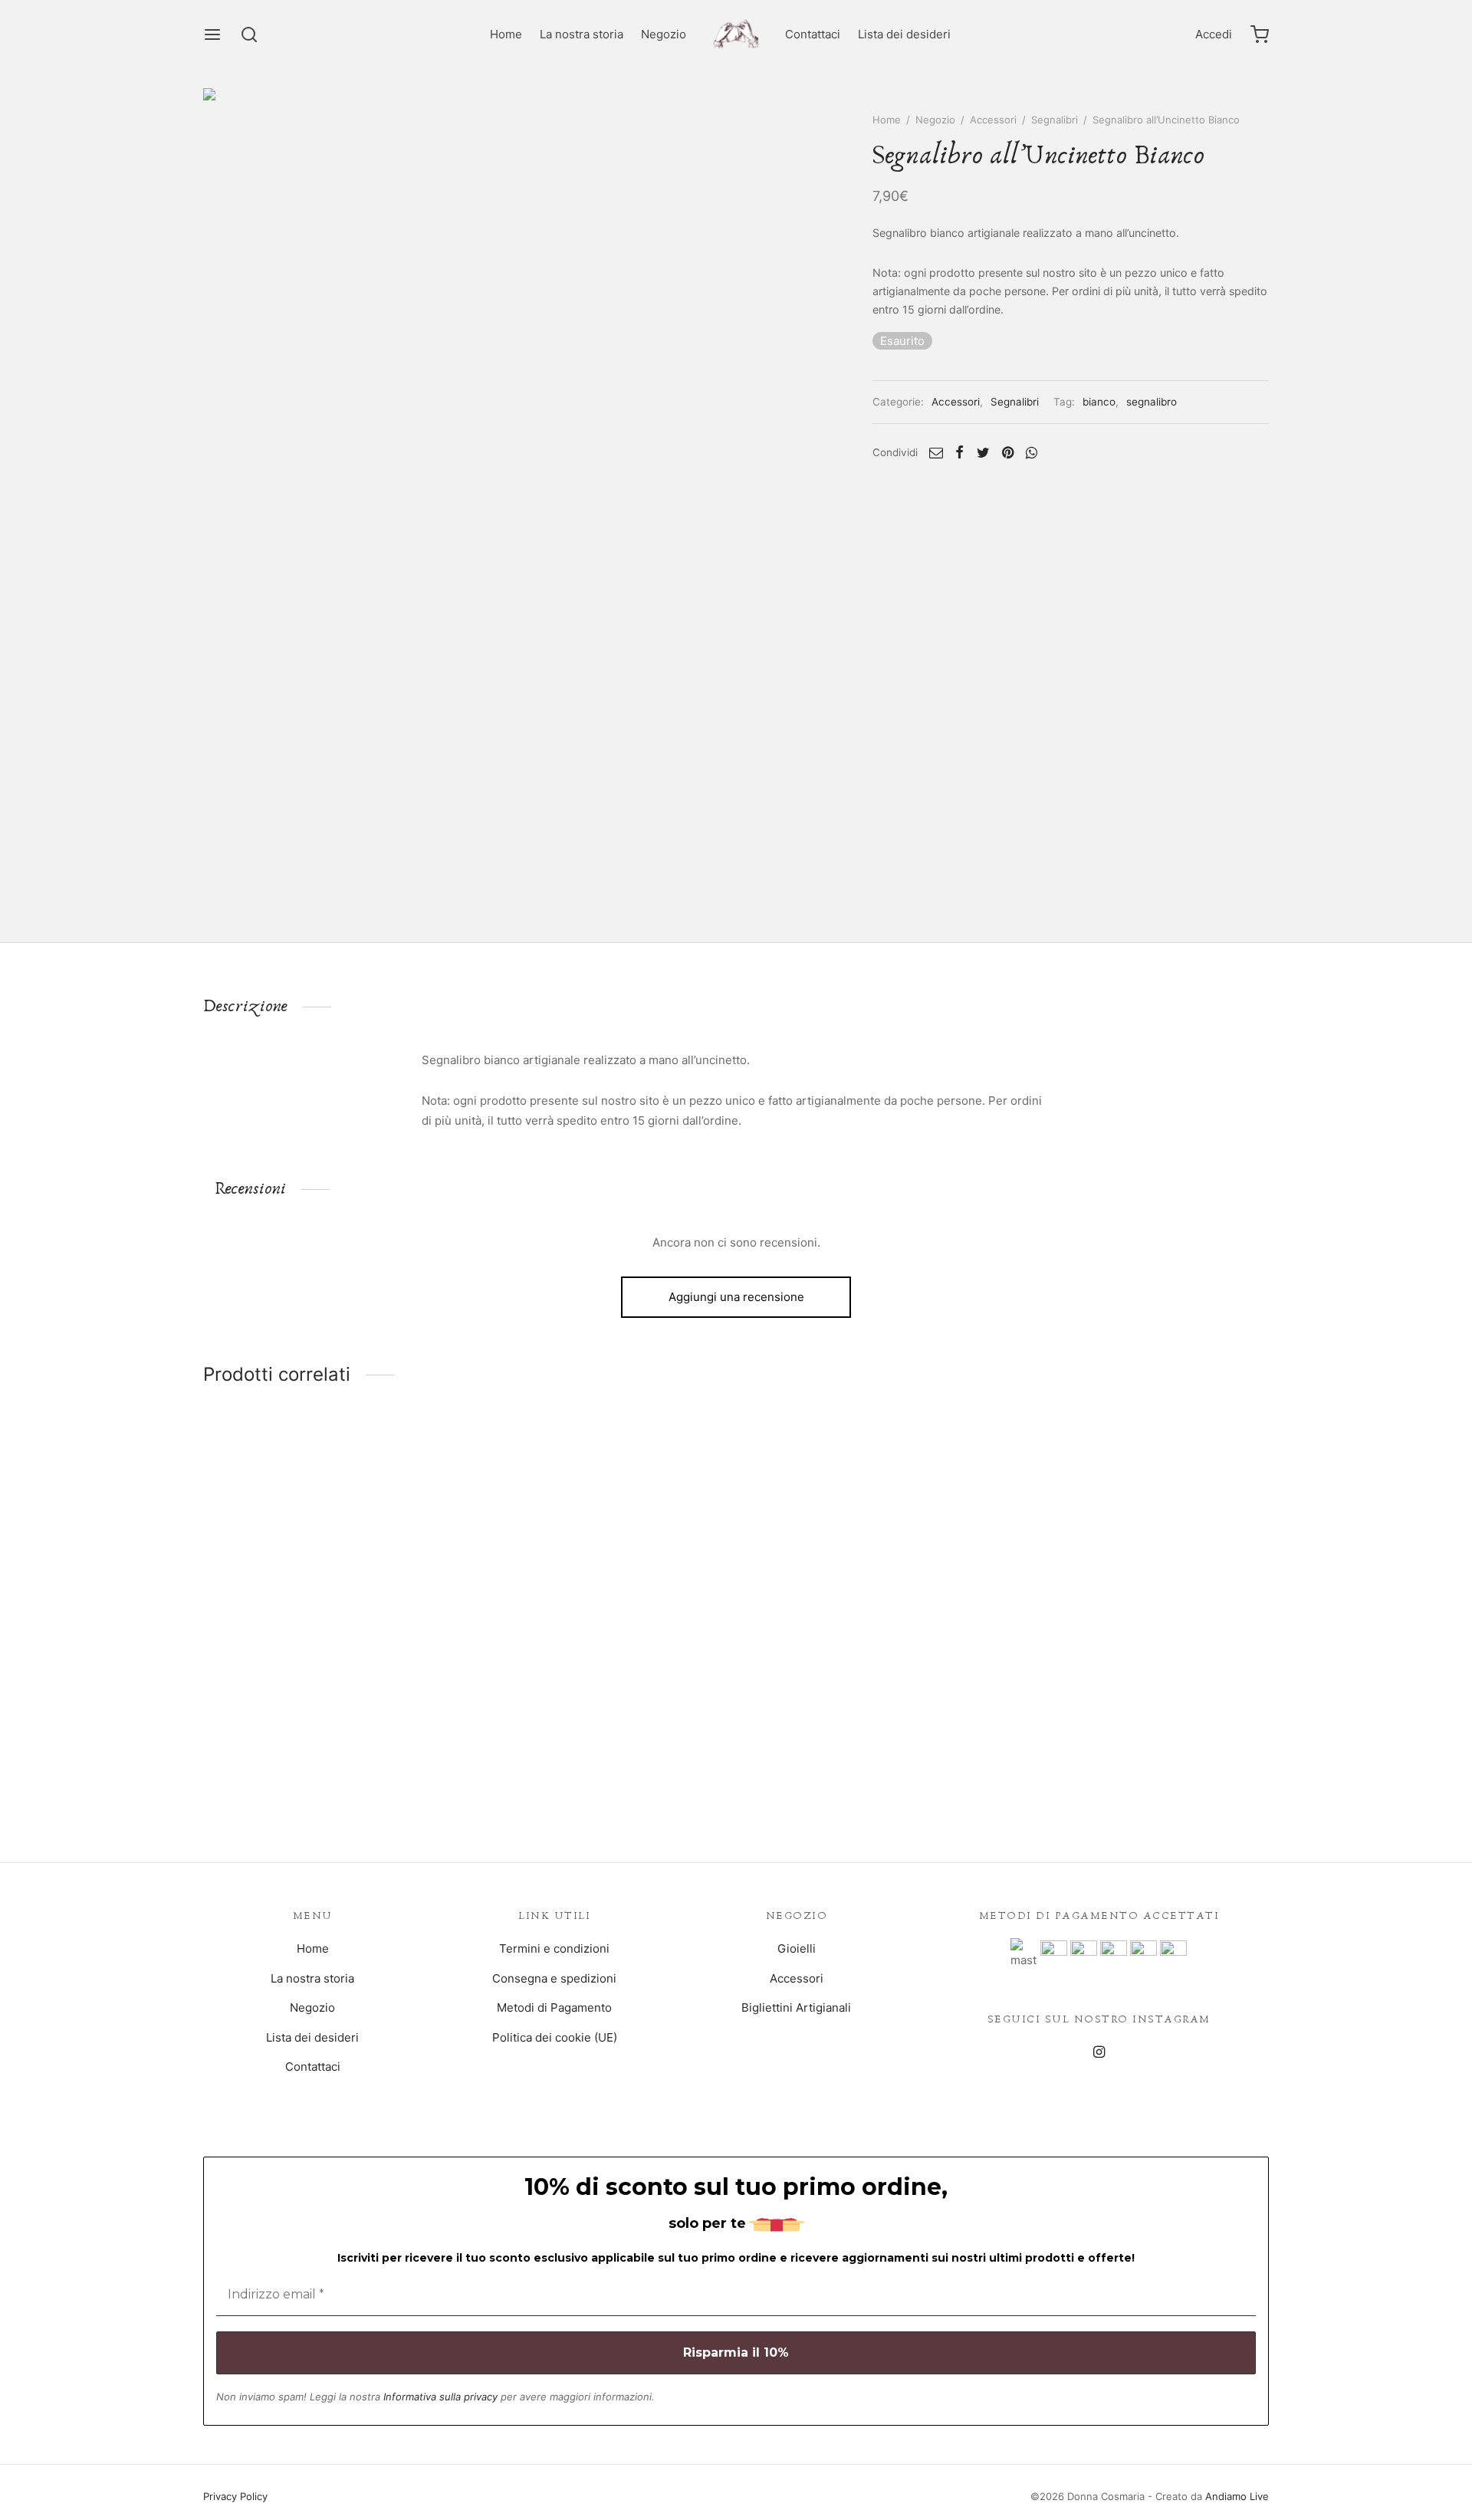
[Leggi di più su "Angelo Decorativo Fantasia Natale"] (872, 1717)
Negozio (664, 34)
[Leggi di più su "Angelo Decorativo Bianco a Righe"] (1144, 1717)
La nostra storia (582, 34)
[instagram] (1099, 2053)
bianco (1099, 402)
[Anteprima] (363, 1717)
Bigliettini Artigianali (796, 2007)
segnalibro (1152, 402)
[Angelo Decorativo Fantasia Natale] (872, 1587)
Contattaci (813, 34)
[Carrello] (1260, 34)
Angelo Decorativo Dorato (545, 1774)
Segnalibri (1055, 120)
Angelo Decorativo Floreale (277, 1774)
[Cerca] (249, 34)
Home (506, 34)
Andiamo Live (1237, 2496)
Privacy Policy (235, 2496)
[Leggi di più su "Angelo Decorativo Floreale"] (327, 1717)
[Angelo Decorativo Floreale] (328, 1587)
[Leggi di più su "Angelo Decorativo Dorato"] (600, 1717)
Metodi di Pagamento (554, 2007)
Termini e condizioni (554, 1948)
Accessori (993, 120)
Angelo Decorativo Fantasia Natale (841, 1774)
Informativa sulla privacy (440, 2397)
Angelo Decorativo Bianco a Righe (1112, 1774)
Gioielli (797, 1948)
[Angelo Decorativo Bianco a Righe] (1144, 1587)
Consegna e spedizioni (554, 1978)
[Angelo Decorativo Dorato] (600, 1587)
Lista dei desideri (904, 34)
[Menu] (212, 34)
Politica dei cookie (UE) (555, 2037)
